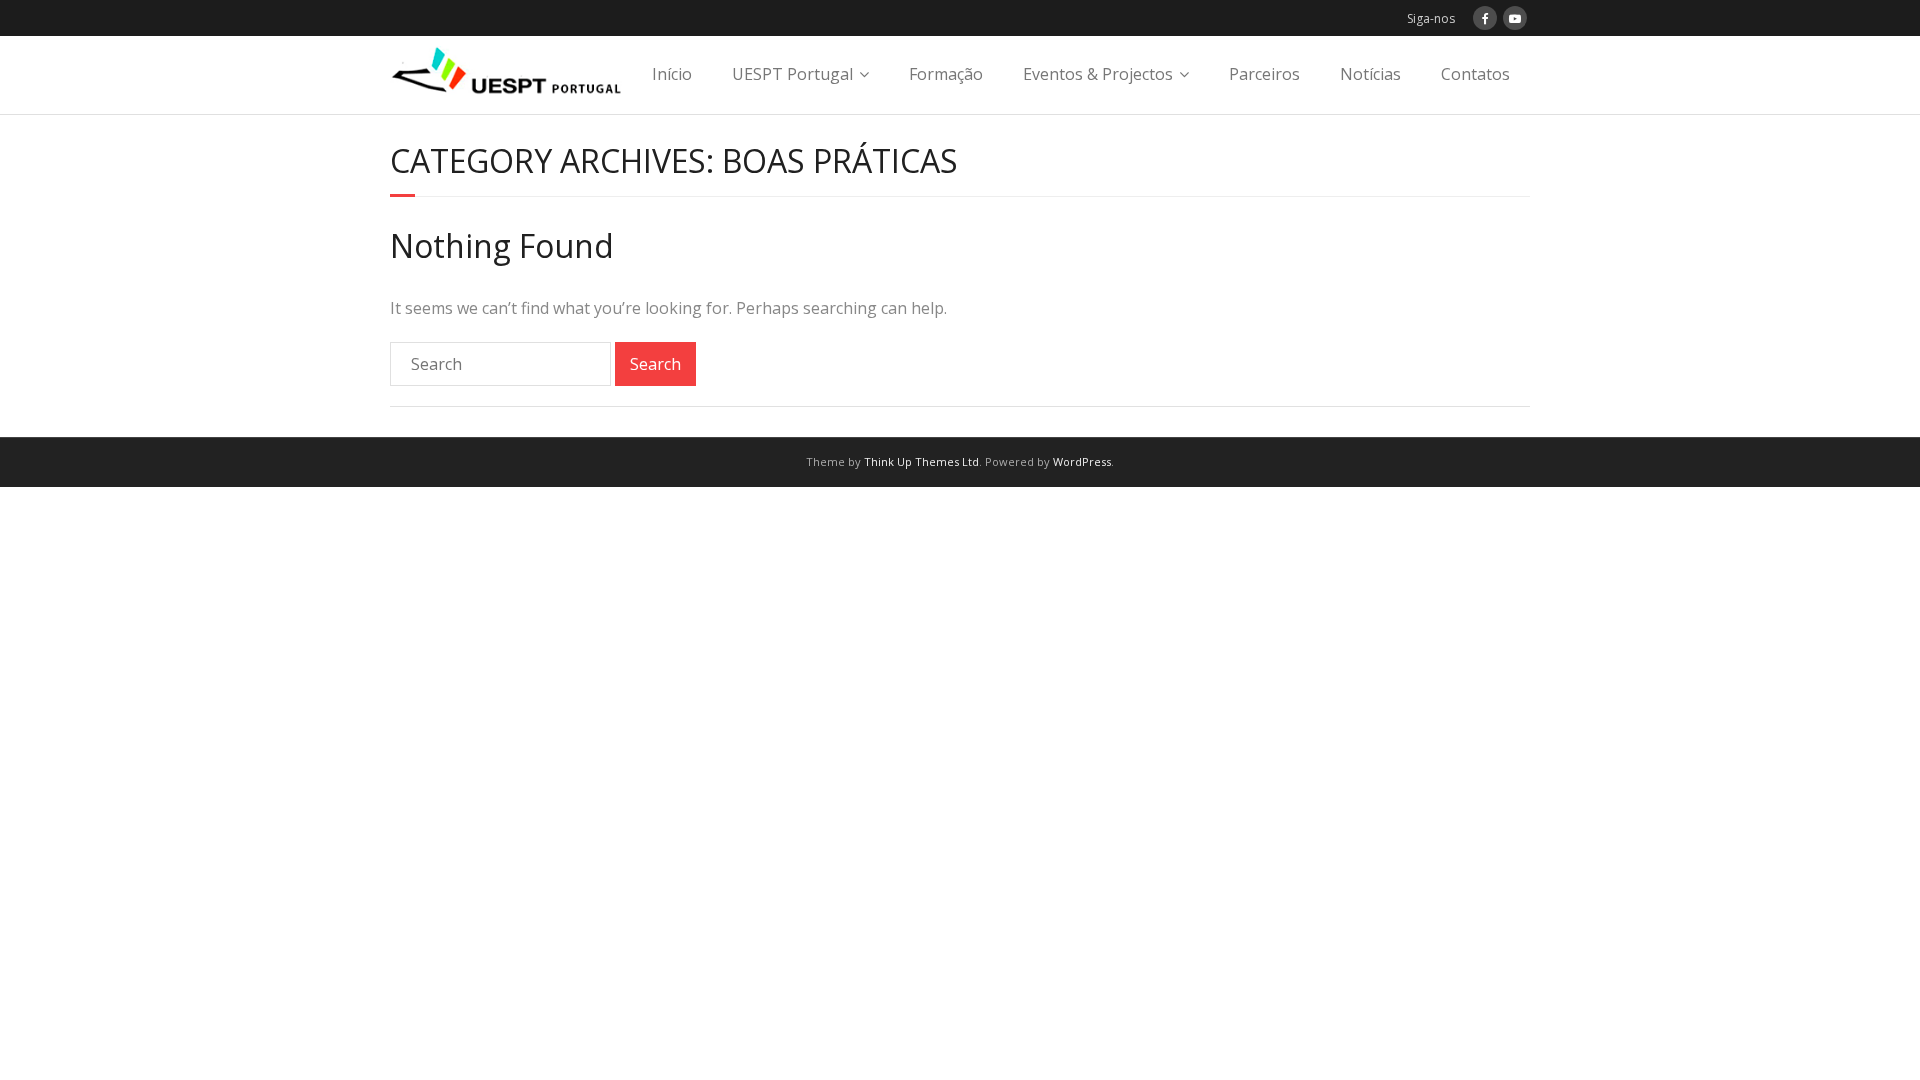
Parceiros (1264, 74)
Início (672, 74)
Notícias (1370, 74)
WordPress (1082, 461)
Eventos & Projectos (1098, 74)
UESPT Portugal (792, 74)
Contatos (1475, 74)
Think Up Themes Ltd (921, 461)
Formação (946, 74)
